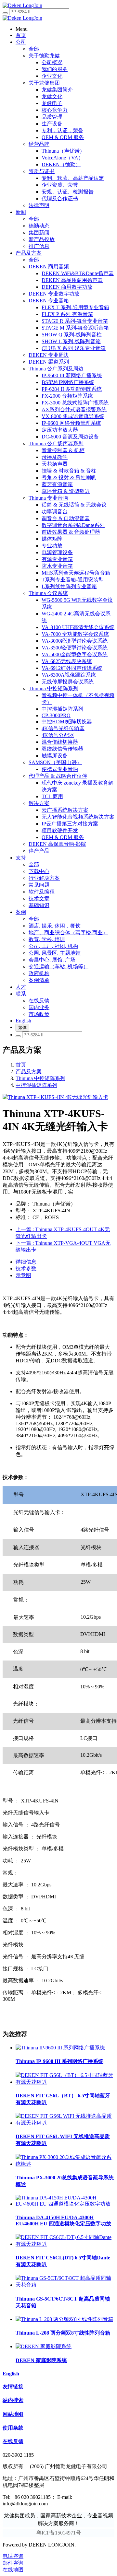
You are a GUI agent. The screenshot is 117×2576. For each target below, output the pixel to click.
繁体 (22, 1027)
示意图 (23, 1275)
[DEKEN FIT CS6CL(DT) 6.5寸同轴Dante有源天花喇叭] (65, 2244)
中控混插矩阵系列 (36, 1085)
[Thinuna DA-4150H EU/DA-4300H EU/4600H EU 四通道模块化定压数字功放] (65, 2204)
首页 (21, 1065)
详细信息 (26, 1262)
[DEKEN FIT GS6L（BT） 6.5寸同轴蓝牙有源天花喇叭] (65, 2082)
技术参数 (26, 1269)
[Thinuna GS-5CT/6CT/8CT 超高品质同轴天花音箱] (65, 2285)
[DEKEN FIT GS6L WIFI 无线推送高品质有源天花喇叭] (65, 2123)
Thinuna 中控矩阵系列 (40, 1078)
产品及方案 (29, 1072)
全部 (34, 49)
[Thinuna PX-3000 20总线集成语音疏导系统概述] (65, 2164)
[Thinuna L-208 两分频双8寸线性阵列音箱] (64, 2319)
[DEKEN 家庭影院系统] (44, 2346)
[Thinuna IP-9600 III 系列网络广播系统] (60, 2048)
